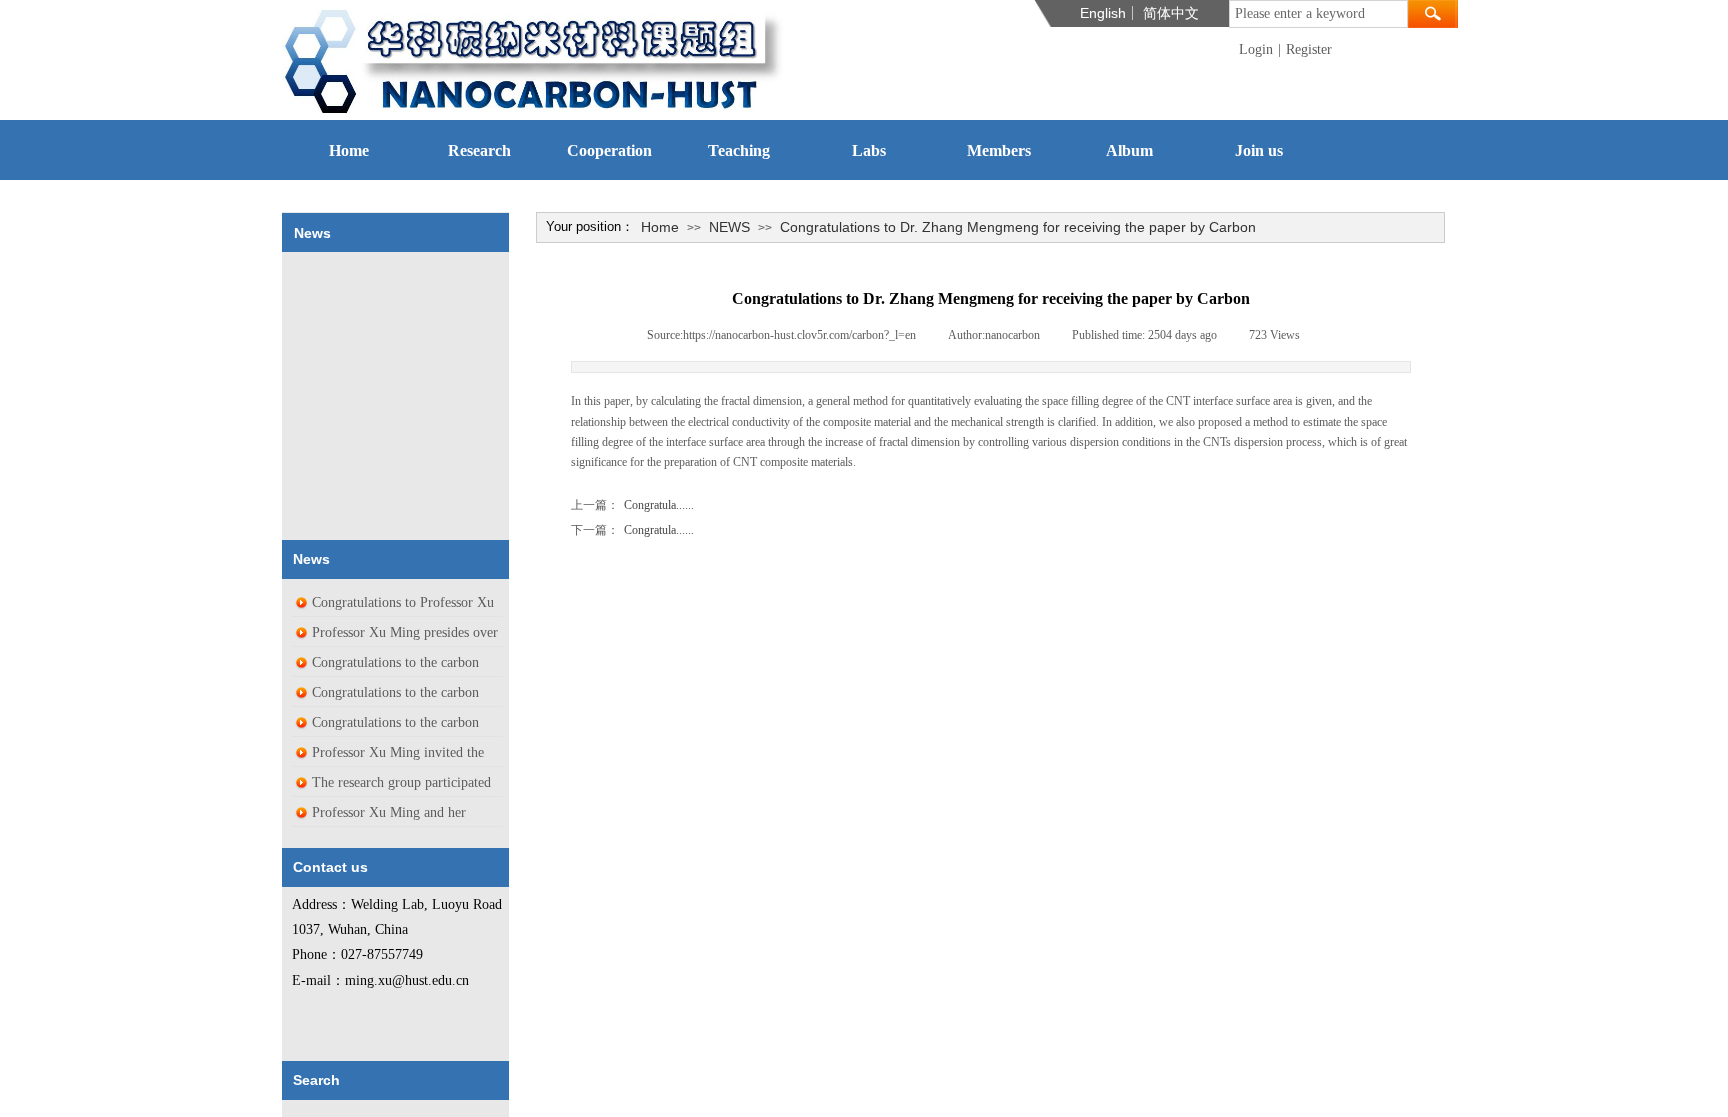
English (1103, 13)
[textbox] (1318, 14)
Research (479, 150)
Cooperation (609, 150)
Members (999, 150)
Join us (1259, 150)
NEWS (729, 227)
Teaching (739, 150)
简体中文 (1171, 13)
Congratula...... (632, 505)
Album (1129, 150)
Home (349, 150)
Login (1256, 49)
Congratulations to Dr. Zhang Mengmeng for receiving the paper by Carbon (1018, 227)
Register (1309, 49)
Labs (869, 150)
